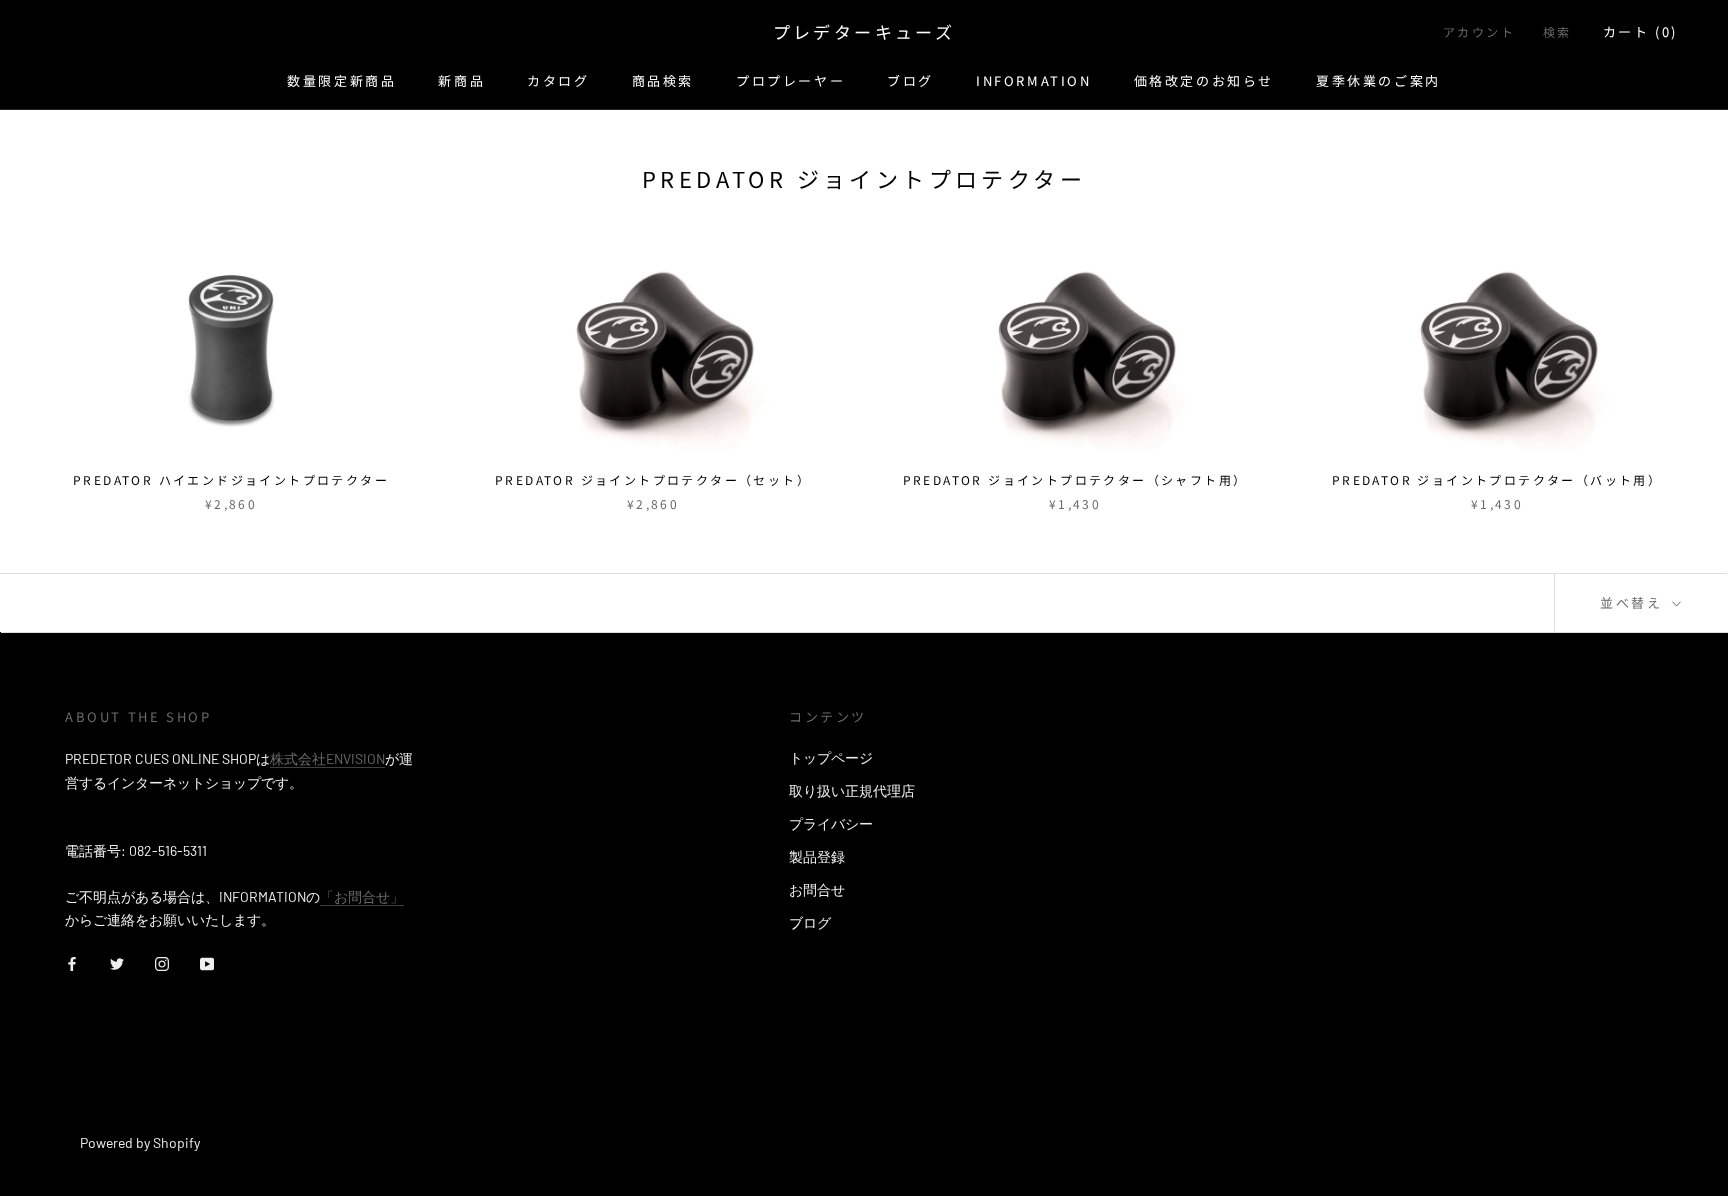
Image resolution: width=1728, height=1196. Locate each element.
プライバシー (831, 823)
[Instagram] (162, 962)
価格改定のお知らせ (1204, 80)
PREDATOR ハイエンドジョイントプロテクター (231, 479)
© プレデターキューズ (153, 1115)
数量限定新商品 (341, 80)
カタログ (558, 80)
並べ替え (1634, 602)
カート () (1640, 31)
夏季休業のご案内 (1378, 80)
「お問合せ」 (362, 896)
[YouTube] (207, 962)
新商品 (461, 80)
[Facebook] (72, 962)
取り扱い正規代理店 (852, 790)
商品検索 (663, 80)
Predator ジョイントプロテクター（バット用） (1497, 479)
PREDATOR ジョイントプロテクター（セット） (653, 479)
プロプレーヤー (790, 80)
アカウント (1479, 31)
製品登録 (817, 856)
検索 (1557, 31)
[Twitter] (117, 962)
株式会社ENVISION (327, 758)
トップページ (831, 757)
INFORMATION (1034, 80)
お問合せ (817, 889)
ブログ (910, 80)
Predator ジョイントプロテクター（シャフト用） (1075, 479)
